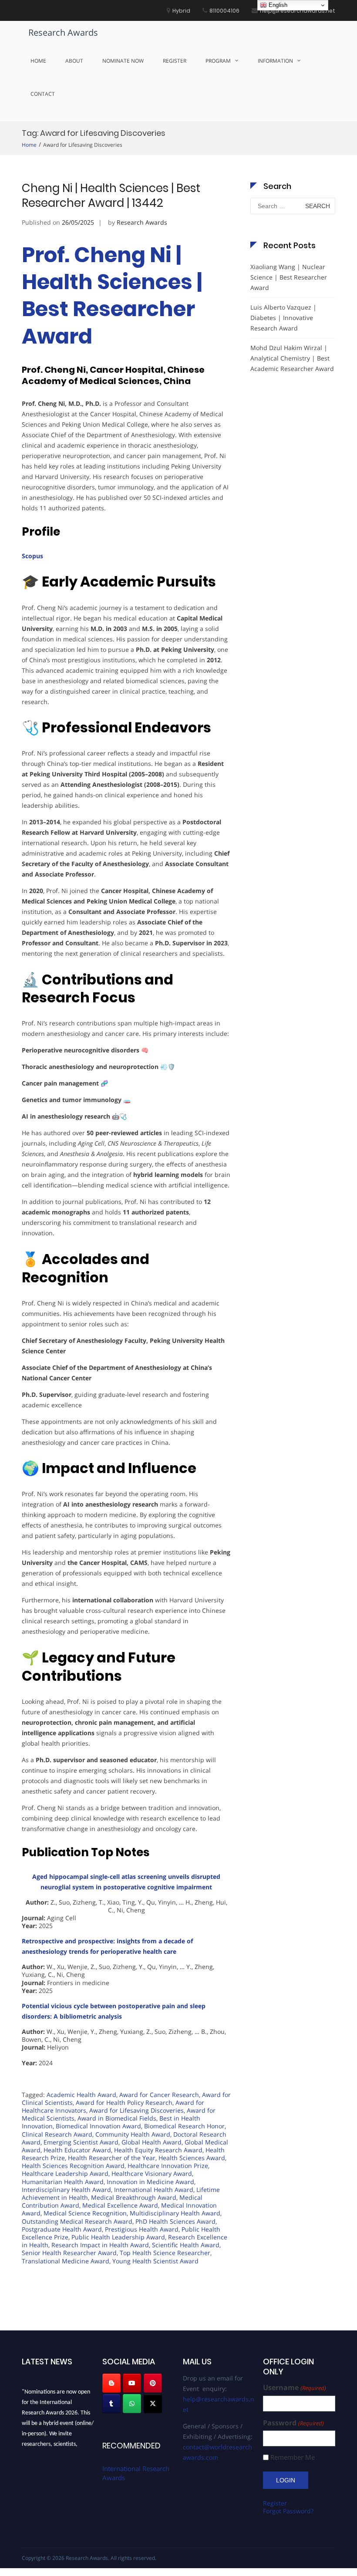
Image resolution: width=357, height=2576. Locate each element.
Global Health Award (152, 2142)
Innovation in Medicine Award (150, 2182)
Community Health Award (133, 2134)
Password (293, 2423)
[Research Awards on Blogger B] (111, 2383)
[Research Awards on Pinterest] (153, 2383)
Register (175, 61)
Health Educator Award (77, 2150)
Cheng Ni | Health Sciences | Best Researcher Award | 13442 (111, 196)
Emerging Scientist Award (81, 2142)
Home (38, 61)
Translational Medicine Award (66, 2261)
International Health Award (154, 2190)
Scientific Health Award (186, 2245)
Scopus (32, 556)
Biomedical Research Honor (184, 2126)
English (277, 5)
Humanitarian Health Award (63, 2182)
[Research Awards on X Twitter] (153, 2404)
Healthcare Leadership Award (65, 2173)
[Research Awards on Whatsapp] (132, 2404)
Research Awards (63, 32)
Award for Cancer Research (159, 2095)
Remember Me (293, 2457)
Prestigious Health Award (142, 2229)
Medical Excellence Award (120, 2205)
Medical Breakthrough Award (134, 2197)
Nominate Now (123, 61)
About (74, 61)
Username (294, 2388)
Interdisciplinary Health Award (66, 2190)
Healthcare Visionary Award (152, 2173)
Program (218, 61)
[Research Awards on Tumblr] (111, 2404)
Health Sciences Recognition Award (73, 2166)
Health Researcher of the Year (112, 2158)
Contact (43, 94)
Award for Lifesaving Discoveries (136, 2110)
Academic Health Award (81, 2095)
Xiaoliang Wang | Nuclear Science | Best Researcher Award (289, 277)
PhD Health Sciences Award (175, 2221)
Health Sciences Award (192, 2158)
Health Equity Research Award (158, 2150)
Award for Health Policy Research (124, 2102)
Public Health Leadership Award (118, 2237)
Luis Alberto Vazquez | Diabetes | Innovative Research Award (283, 318)
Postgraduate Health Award (62, 2229)
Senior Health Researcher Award (69, 2253)
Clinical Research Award (57, 2134)
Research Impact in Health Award (100, 2245)
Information (275, 61)
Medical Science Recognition (85, 2213)
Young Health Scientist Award (155, 2261)
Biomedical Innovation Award (98, 2126)
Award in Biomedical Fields (117, 2118)
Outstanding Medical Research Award (77, 2221)
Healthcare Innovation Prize (168, 2166)
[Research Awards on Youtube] (132, 2383)
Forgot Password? (288, 2511)
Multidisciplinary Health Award (175, 2213)
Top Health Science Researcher (165, 2253)
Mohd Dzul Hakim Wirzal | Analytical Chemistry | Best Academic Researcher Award (292, 358)
